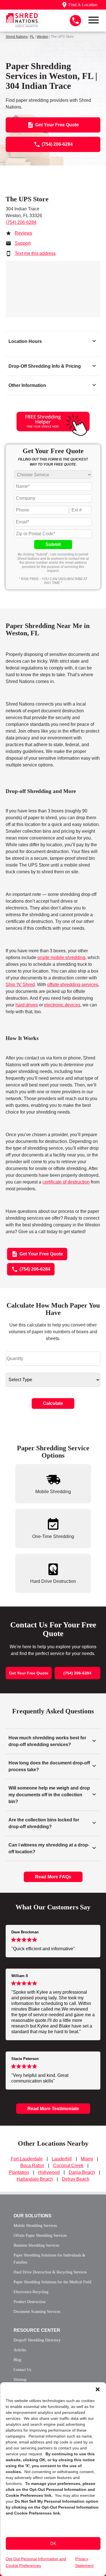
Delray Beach (76, 2179)
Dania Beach (82, 2172)
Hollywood (49, 2172)
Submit (53, 544)
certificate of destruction (66, 1182)
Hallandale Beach (35, 2179)
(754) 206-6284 (21, 222)
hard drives (27, 1005)
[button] (98, 2389)
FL (32, 37)
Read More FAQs (53, 1877)
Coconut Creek (68, 2166)
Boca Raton (32, 2166)
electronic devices (62, 1005)
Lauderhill (62, 2159)
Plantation (19, 2172)
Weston (43, 37)
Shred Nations (17, 37)
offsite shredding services (73, 985)
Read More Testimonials (53, 2109)
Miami (87, 2159)
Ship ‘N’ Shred (20, 985)
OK (53, 2543)
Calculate (53, 1403)
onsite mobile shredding (61, 958)
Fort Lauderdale (27, 2159)
